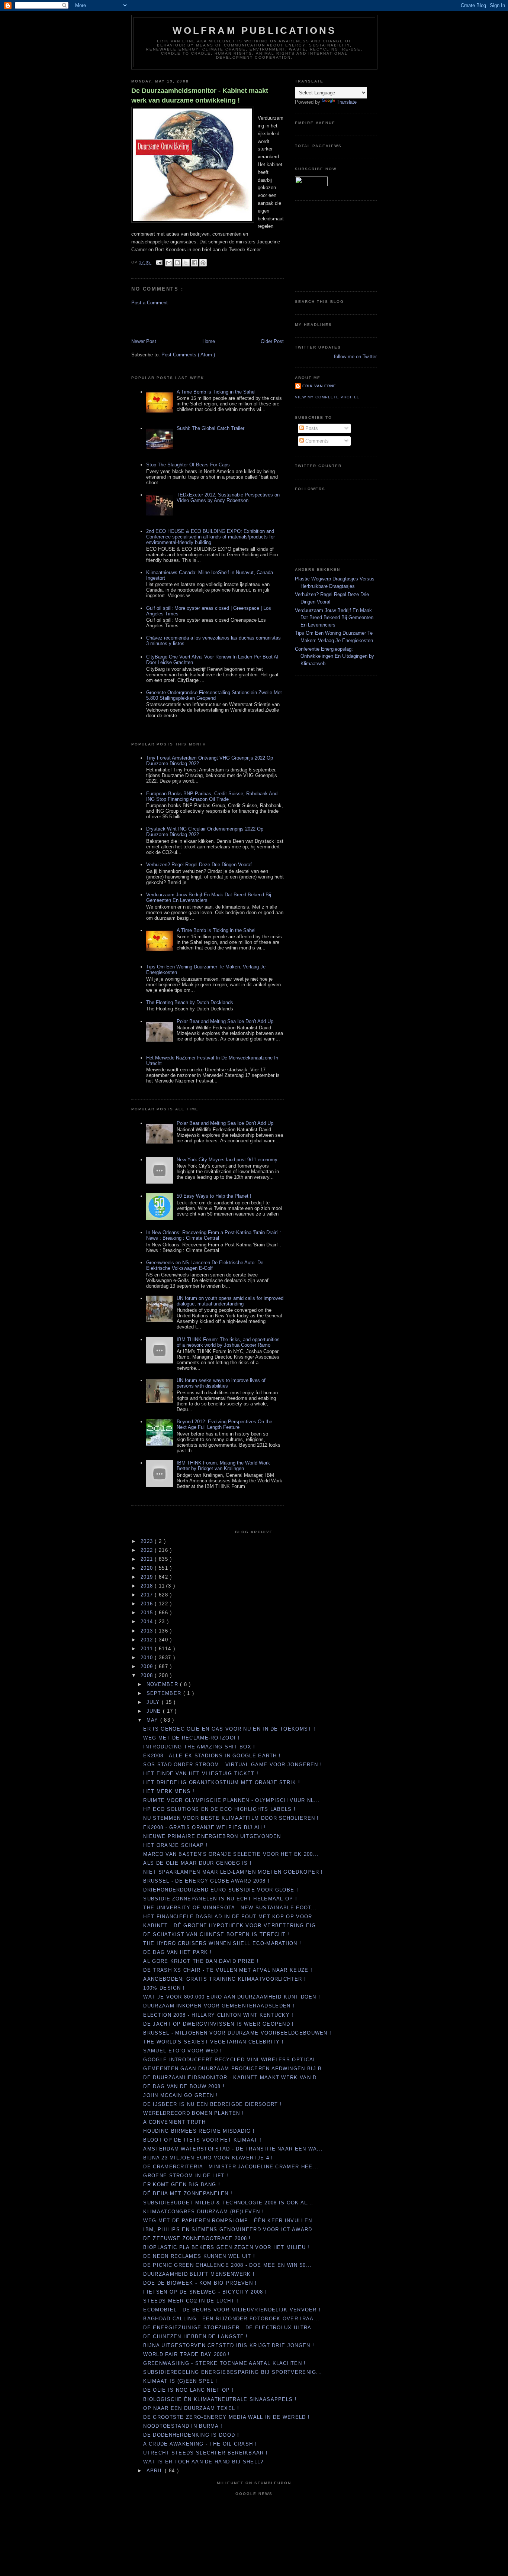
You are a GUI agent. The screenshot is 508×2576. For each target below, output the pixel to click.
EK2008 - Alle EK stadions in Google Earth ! (212, 1756)
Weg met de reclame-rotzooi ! (191, 1738)
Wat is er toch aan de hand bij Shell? (203, 2462)
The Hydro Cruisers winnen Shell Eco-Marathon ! (222, 1943)
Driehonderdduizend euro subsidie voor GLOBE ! (221, 1890)
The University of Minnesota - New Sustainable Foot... (230, 1908)
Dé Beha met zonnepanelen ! (188, 2193)
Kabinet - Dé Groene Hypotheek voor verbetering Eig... (232, 1925)
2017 (148, 1595)
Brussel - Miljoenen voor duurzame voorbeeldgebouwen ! (237, 2033)
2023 (148, 1541)
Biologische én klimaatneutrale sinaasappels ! (220, 2399)
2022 (148, 1550)
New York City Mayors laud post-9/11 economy (227, 1160)
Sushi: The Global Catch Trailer (210, 428)
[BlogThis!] (177, 263)
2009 (148, 1666)
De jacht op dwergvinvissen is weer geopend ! (218, 2024)
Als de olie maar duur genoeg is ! (197, 1863)
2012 (148, 1640)
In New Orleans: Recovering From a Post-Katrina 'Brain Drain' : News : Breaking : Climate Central (214, 1235)
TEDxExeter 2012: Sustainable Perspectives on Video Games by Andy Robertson (228, 498)
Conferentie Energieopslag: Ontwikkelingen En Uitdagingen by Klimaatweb (335, 656)
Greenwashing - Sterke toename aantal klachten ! (224, 2363)
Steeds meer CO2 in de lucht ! (191, 2301)
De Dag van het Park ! (177, 1952)
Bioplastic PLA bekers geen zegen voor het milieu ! (226, 2247)
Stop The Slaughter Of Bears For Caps (188, 465)
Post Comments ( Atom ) (188, 355)
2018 (148, 1586)
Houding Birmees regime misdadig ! (199, 2131)
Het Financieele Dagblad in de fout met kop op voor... (231, 1917)
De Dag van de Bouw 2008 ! (184, 2086)
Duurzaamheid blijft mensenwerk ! (199, 2274)
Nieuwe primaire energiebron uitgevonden (212, 1836)
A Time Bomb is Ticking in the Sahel (216, 392)
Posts (311, 428)
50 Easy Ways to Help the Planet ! (214, 1196)
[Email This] (169, 263)
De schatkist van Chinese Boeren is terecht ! (216, 1934)
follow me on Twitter (355, 357)
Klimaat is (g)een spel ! (180, 2381)
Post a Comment (149, 303)
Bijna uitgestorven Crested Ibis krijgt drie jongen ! (229, 2345)
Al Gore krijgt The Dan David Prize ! (201, 1961)
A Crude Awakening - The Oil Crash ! (200, 2444)
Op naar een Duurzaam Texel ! (191, 2408)
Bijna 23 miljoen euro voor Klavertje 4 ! (208, 2158)
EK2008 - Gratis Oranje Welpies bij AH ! (205, 1827)
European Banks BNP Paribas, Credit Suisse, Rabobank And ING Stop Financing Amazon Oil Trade (212, 796)
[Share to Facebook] (194, 263)
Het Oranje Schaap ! (176, 1845)
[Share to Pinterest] (203, 263)
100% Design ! (164, 1988)
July (154, 1702)
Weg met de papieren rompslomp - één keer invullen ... (232, 2221)
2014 (148, 1622)
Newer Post (144, 341)
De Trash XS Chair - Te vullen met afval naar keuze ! (228, 1970)
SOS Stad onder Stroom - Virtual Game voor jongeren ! (233, 1765)
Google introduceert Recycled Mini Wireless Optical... (233, 2060)
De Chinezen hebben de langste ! (195, 2336)
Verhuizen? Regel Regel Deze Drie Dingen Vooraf (199, 865)
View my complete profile (327, 397)
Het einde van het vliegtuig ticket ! (201, 1774)
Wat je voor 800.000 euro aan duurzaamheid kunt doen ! (232, 1997)
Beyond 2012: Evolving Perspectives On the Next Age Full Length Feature (224, 1424)
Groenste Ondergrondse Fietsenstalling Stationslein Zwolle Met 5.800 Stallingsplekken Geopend (214, 695)
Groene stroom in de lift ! (186, 2176)
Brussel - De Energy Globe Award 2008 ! (206, 1881)
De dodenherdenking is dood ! (191, 2435)
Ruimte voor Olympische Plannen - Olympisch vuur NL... (232, 1800)
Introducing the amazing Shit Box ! (199, 1747)
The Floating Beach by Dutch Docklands (190, 1002)
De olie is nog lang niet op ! (189, 2390)
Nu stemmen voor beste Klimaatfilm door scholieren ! (231, 1818)
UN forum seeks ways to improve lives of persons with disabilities (221, 1383)
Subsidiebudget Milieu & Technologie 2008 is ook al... (228, 2203)
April (156, 2471)
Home (209, 341)
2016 (148, 1604)
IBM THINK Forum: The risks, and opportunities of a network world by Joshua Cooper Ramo (228, 1342)
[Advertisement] (175, 321)
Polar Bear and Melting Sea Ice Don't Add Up (225, 1021)
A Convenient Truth (174, 2122)
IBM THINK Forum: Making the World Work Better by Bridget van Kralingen (223, 1466)
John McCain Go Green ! (181, 2095)
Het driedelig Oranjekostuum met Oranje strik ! (222, 1782)
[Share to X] (186, 263)
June (155, 1711)
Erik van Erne (319, 386)
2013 (148, 1631)
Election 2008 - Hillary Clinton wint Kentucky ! (218, 2015)
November (163, 1684)
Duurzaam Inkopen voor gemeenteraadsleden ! (219, 2006)
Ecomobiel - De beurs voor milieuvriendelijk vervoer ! (232, 2310)
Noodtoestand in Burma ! (183, 2426)
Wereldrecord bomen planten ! (193, 2113)
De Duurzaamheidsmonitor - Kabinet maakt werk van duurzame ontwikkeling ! (200, 95)
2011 (148, 1649)
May (153, 1720)
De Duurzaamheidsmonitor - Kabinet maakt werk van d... (233, 2077)
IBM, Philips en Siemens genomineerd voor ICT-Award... (231, 2229)
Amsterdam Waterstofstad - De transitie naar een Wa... (233, 2149)
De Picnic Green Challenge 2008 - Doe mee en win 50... (227, 2265)
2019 (148, 1577)
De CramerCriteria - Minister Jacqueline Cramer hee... (231, 2167)
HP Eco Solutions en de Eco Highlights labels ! (219, 1809)
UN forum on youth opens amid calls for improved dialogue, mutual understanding (230, 1301)
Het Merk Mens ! (169, 1791)
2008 (148, 1675)
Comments (316, 441)
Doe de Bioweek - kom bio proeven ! (200, 2283)
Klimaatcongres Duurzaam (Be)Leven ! (204, 2212)
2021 (148, 1559)
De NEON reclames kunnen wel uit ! (199, 2256)
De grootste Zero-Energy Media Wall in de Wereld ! (226, 2417)
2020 (148, 1568)
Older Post (272, 341)
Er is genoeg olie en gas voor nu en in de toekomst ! (229, 1729)
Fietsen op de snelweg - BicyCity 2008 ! (205, 2292)
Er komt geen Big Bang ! (182, 2185)
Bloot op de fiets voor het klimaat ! (202, 2140)
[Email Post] (159, 263)
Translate (347, 102)
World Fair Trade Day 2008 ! (187, 2354)
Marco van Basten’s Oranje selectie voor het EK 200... (231, 1854)
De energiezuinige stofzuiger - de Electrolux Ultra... (230, 2328)
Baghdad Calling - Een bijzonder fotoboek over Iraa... (231, 2319)
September (165, 1693)
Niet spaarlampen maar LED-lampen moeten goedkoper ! (233, 1872)
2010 (148, 1658)
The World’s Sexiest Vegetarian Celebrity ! (213, 2042)
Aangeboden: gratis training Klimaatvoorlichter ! (224, 1979)
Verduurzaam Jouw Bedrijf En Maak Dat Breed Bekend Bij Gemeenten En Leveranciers (334, 618)
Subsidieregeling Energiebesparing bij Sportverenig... (233, 2372)
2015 (148, 1613)
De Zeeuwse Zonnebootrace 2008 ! (197, 2238)
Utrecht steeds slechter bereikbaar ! (205, 2453)
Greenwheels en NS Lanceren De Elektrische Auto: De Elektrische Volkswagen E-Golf (205, 1265)
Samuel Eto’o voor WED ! (183, 2051)
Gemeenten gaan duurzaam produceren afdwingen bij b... (235, 2069)
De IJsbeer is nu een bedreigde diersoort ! (213, 2104)
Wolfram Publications (255, 30)
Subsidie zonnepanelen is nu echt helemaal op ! (220, 1899)
